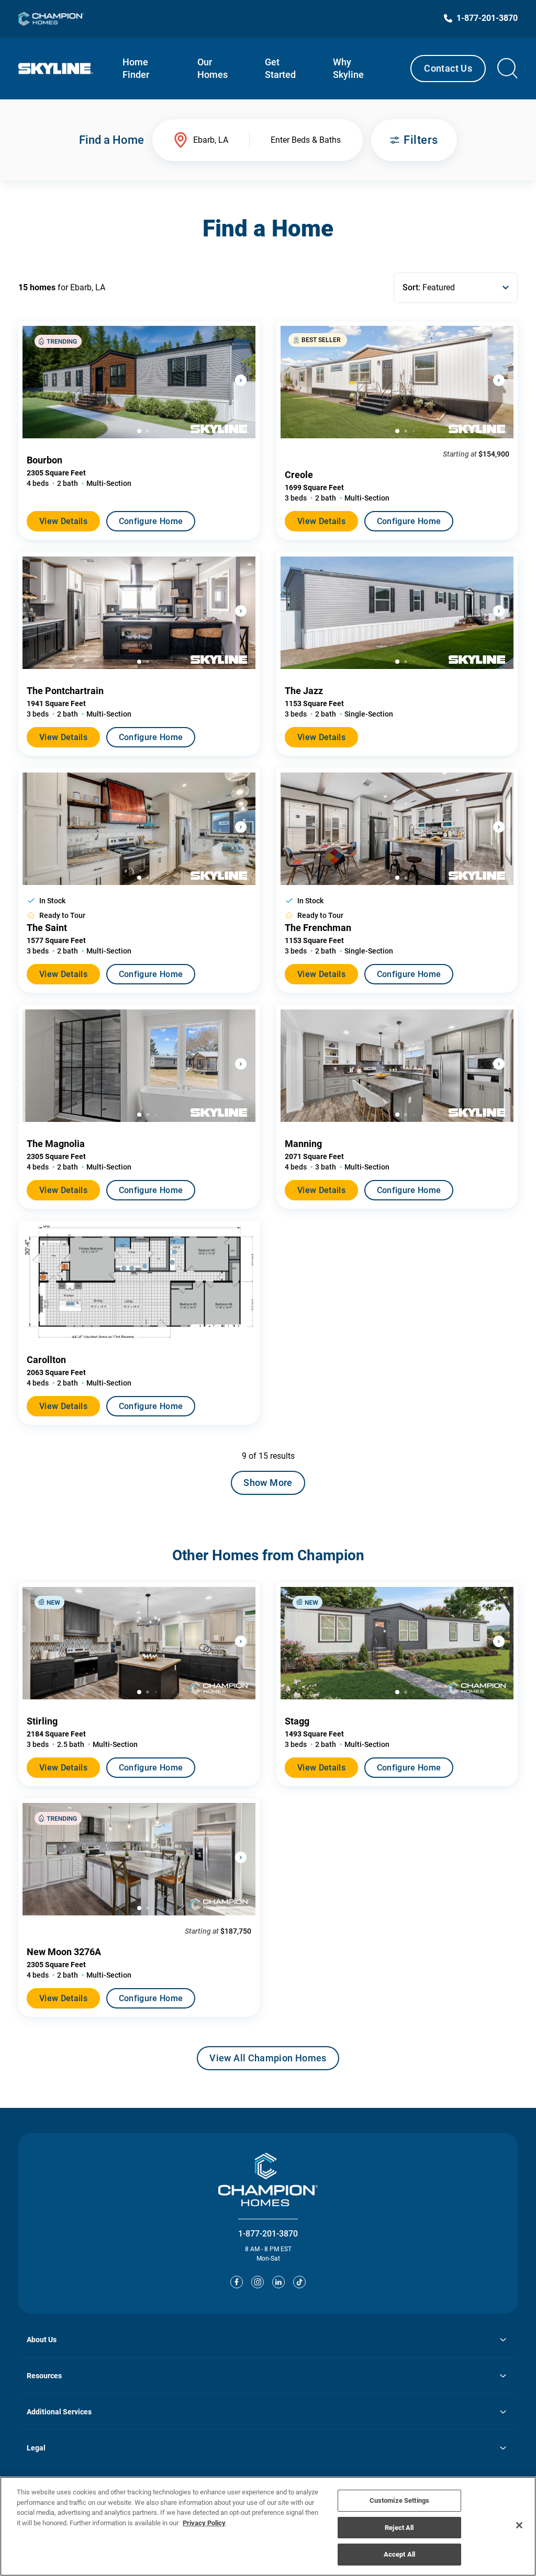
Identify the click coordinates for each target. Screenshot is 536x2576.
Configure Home (151, 521)
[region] (268, 2526)
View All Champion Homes (268, 2061)
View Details (63, 521)
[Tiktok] (299, 2282)
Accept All (399, 2554)
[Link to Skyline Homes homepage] (56, 69)
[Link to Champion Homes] (51, 19)
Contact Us (448, 68)
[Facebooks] (237, 2282)
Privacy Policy (204, 2523)
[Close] (519, 2525)
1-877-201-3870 (268, 2234)
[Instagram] (258, 2282)
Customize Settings (399, 2500)
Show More (268, 1483)
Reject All (399, 2528)
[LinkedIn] (278, 2282)
